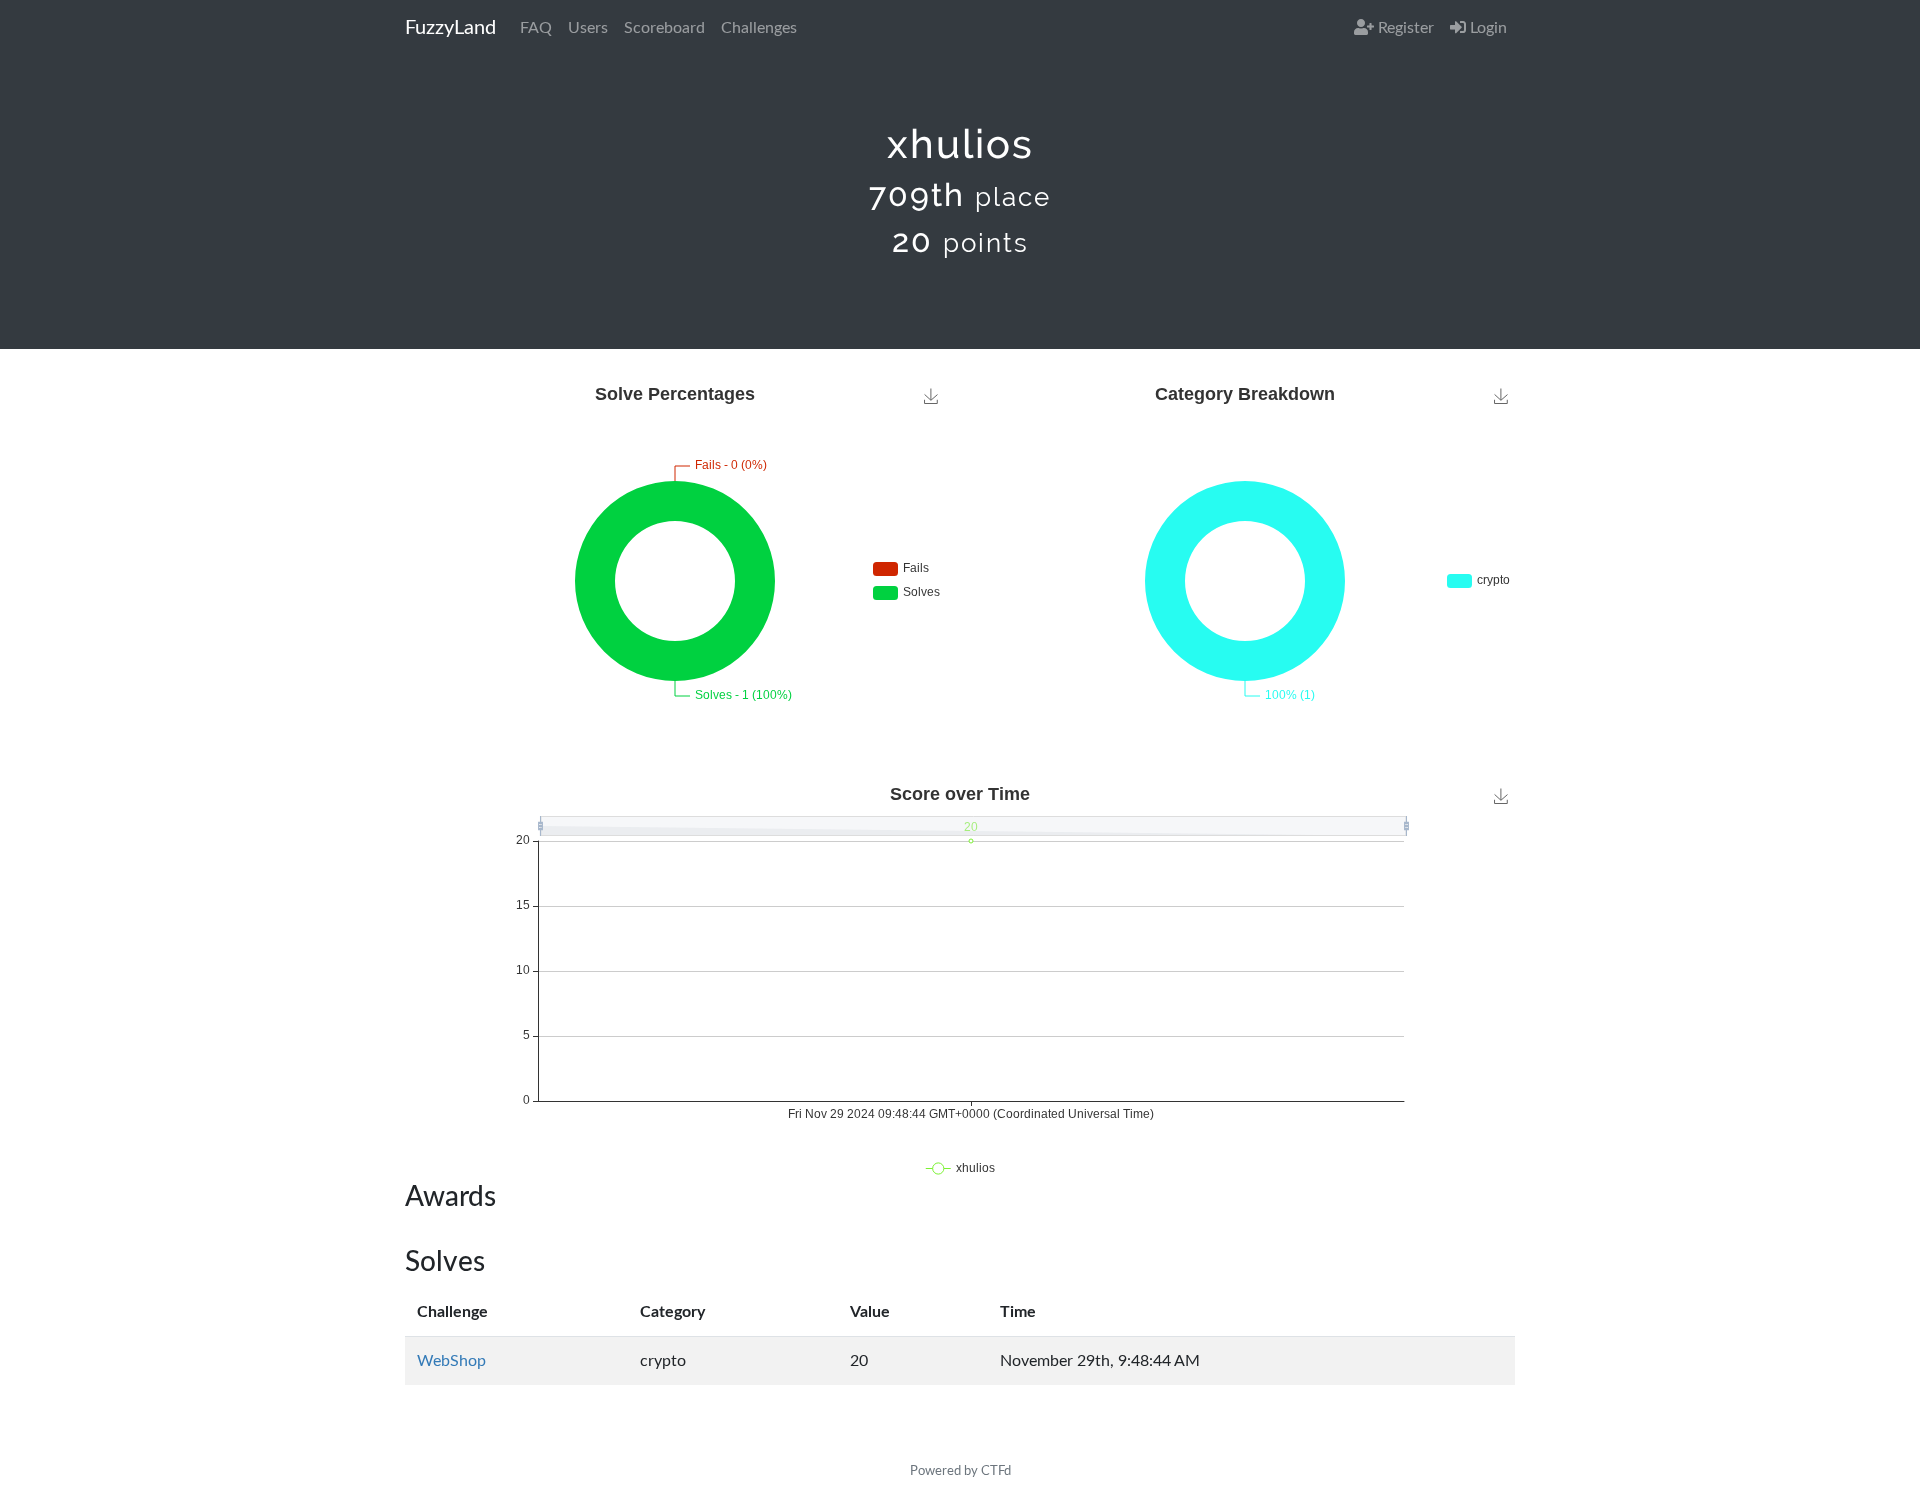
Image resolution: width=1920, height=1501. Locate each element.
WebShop (451, 1361)
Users (588, 28)
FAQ (536, 28)
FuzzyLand (450, 28)
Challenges (759, 28)
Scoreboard (664, 28)
